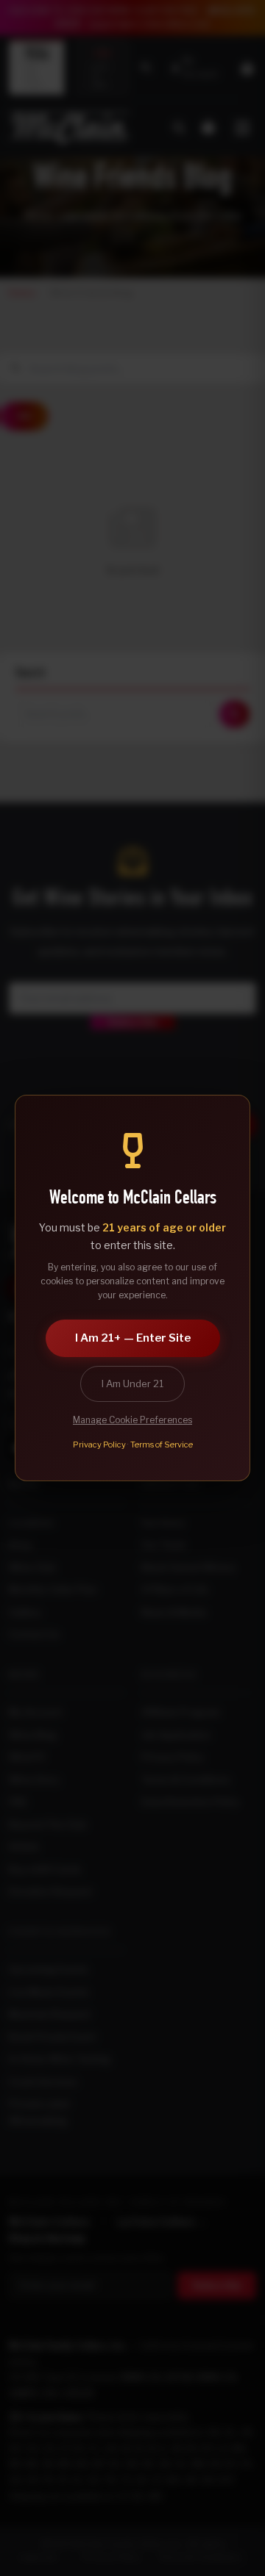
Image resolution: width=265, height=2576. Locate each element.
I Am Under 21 (132, 1384)
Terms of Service (162, 1444)
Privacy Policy (99, 1444)
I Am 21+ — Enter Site (133, 1338)
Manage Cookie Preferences (132, 1420)
